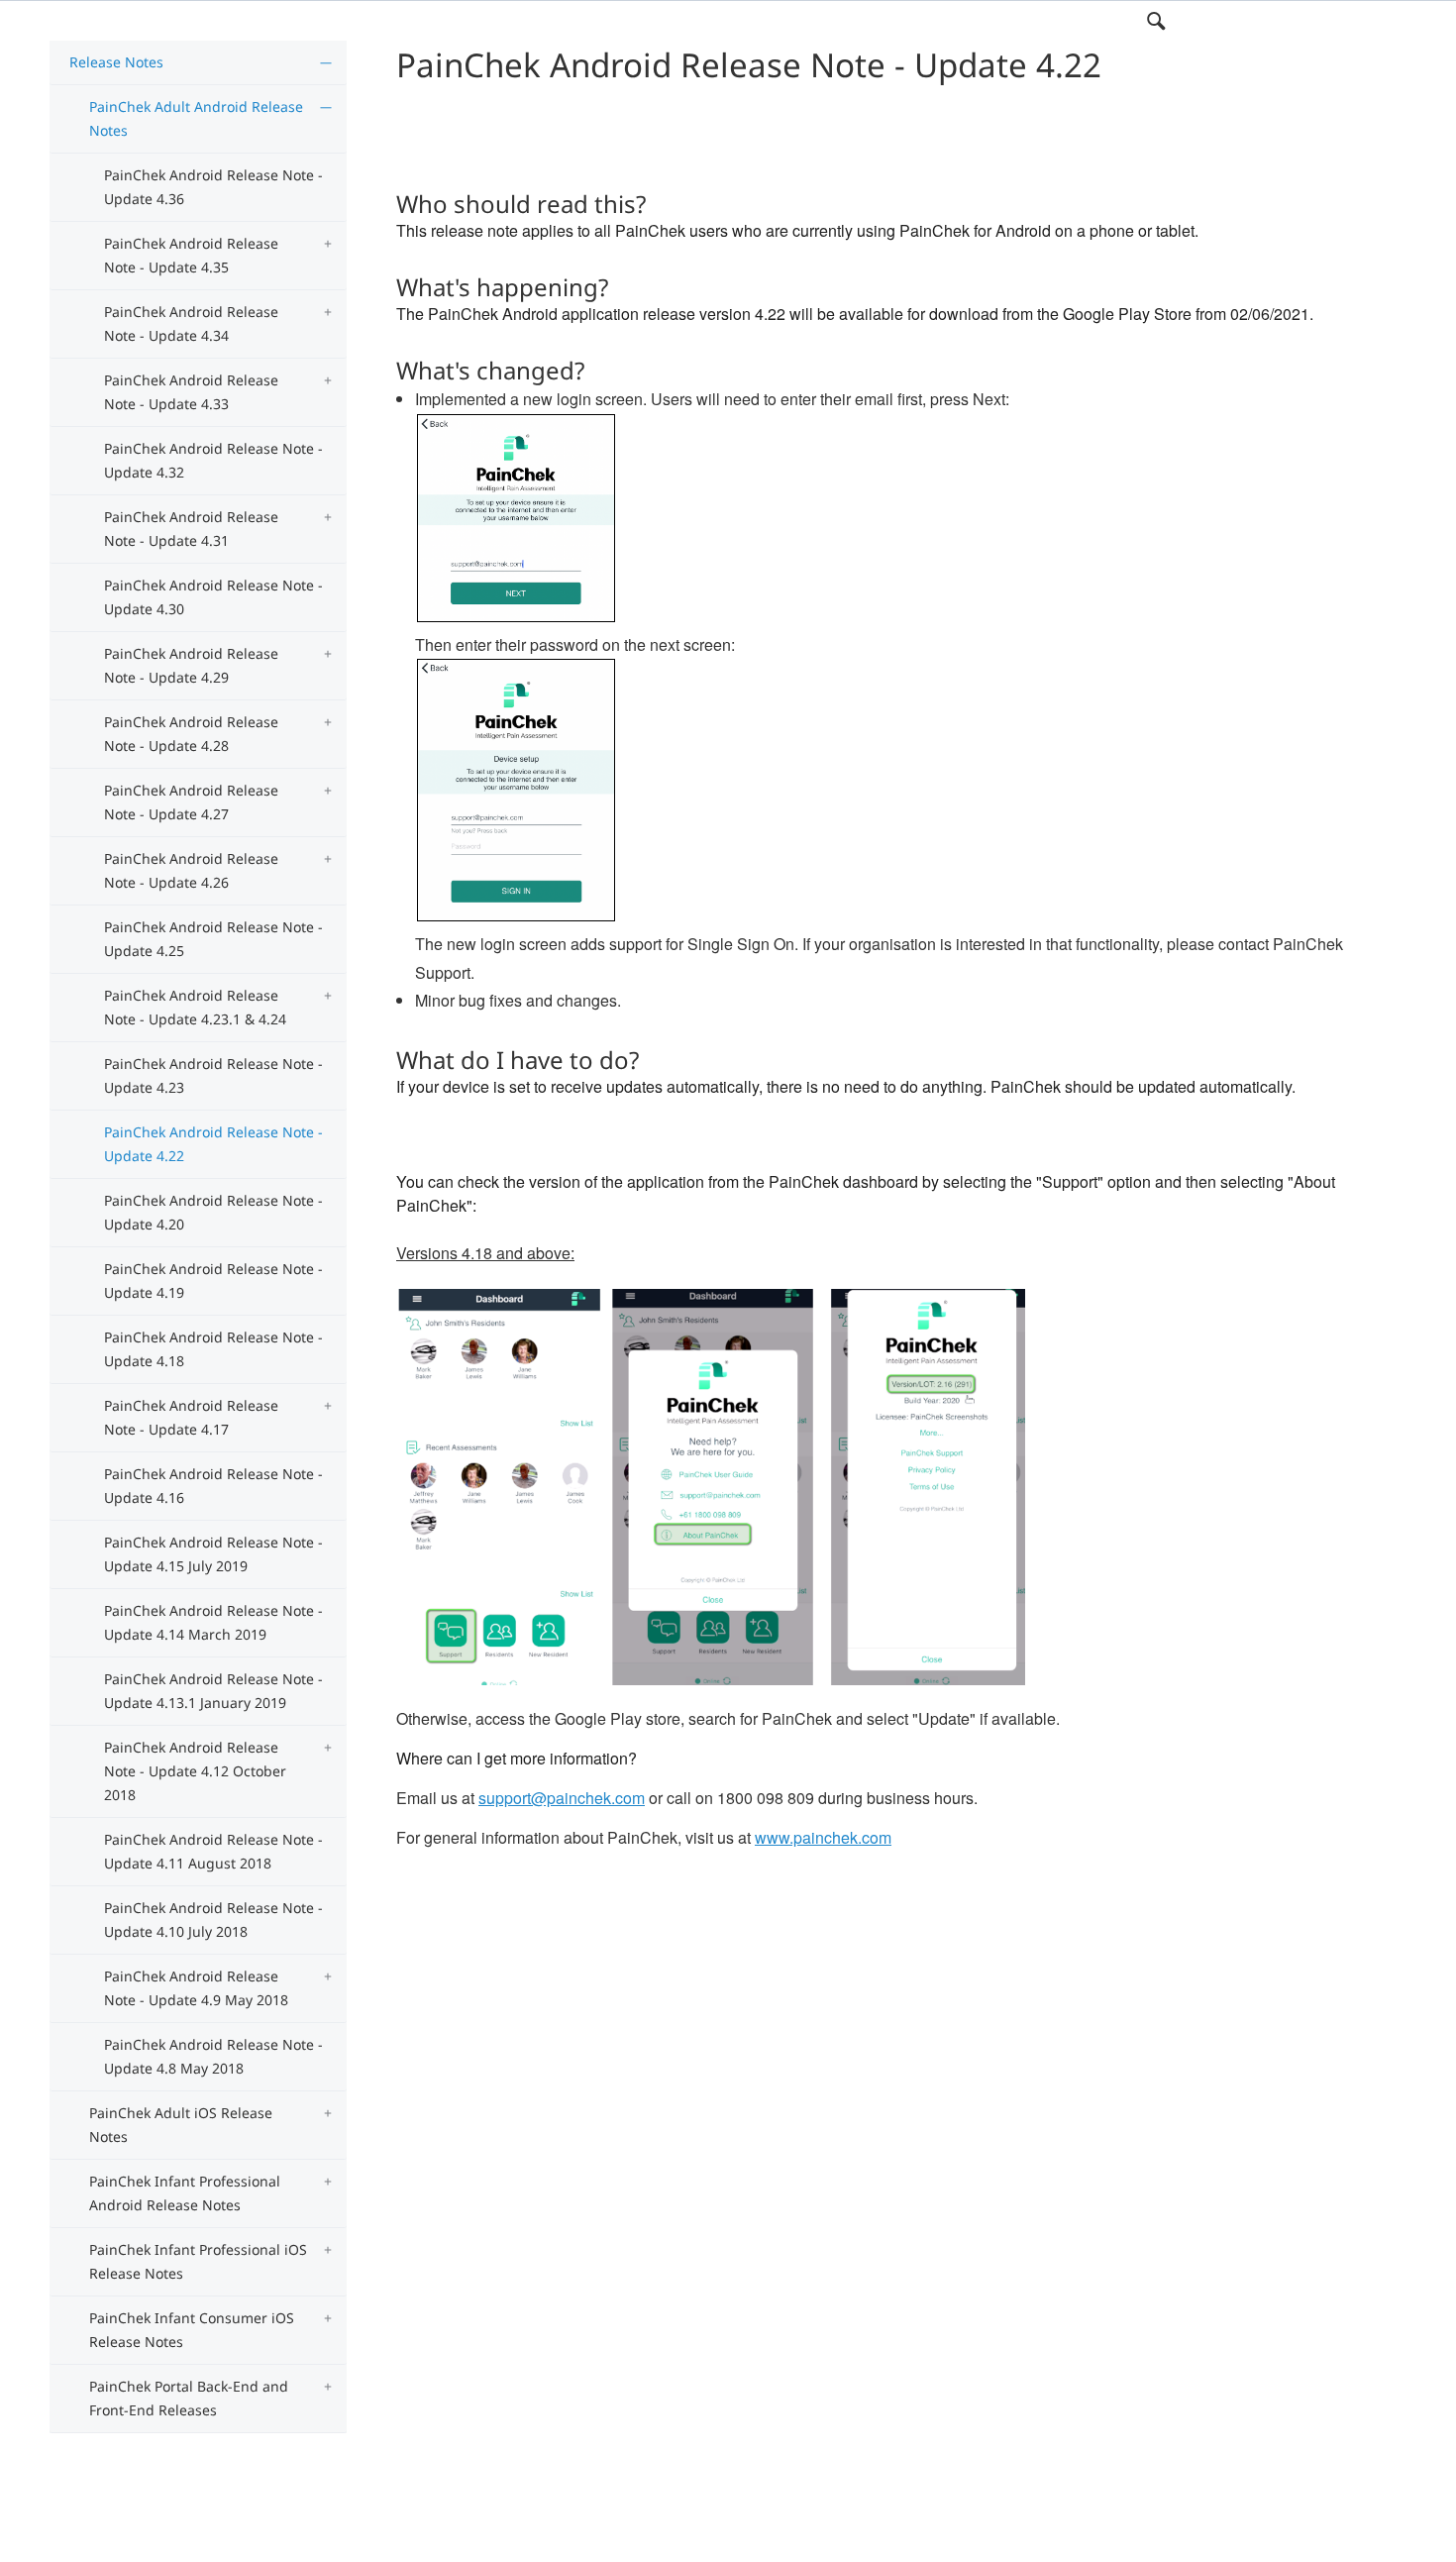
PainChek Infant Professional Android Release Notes (185, 2193)
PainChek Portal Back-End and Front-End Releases (189, 2398)
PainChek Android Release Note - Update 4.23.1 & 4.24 (195, 1007)
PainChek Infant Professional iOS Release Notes (198, 2261)
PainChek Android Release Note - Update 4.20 (213, 1212)
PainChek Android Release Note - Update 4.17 (191, 1417)
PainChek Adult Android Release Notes (196, 118)
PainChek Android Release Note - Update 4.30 (213, 597)
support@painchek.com (562, 1798)
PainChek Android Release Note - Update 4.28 (191, 734)
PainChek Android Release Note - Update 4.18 (213, 1349)
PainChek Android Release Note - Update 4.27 (191, 802)
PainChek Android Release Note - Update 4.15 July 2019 (213, 1554)
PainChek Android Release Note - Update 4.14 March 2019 (213, 1622)
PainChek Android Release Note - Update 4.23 (213, 1075)
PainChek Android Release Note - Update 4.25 (213, 939)
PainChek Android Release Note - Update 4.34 (191, 323)
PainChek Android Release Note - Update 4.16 (213, 1486)
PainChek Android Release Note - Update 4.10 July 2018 (213, 1920)
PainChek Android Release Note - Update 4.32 (213, 460)
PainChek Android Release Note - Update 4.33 (191, 392)
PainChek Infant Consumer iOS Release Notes (192, 2330)
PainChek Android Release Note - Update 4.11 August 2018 (213, 1851)
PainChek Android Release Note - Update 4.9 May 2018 (196, 1988)
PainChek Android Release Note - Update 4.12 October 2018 (195, 1771)
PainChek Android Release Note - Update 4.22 (213, 1144)
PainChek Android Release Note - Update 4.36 (213, 187)
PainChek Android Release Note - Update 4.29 (191, 665)
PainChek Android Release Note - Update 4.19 (213, 1281)
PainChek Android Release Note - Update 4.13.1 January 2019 (213, 1691)
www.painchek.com (823, 1837)
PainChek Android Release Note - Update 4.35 (191, 255)
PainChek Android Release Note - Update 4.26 (191, 870)
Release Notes (116, 62)
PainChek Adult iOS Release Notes (181, 2125)
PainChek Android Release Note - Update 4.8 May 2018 (213, 2056)
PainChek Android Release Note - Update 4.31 (191, 529)
